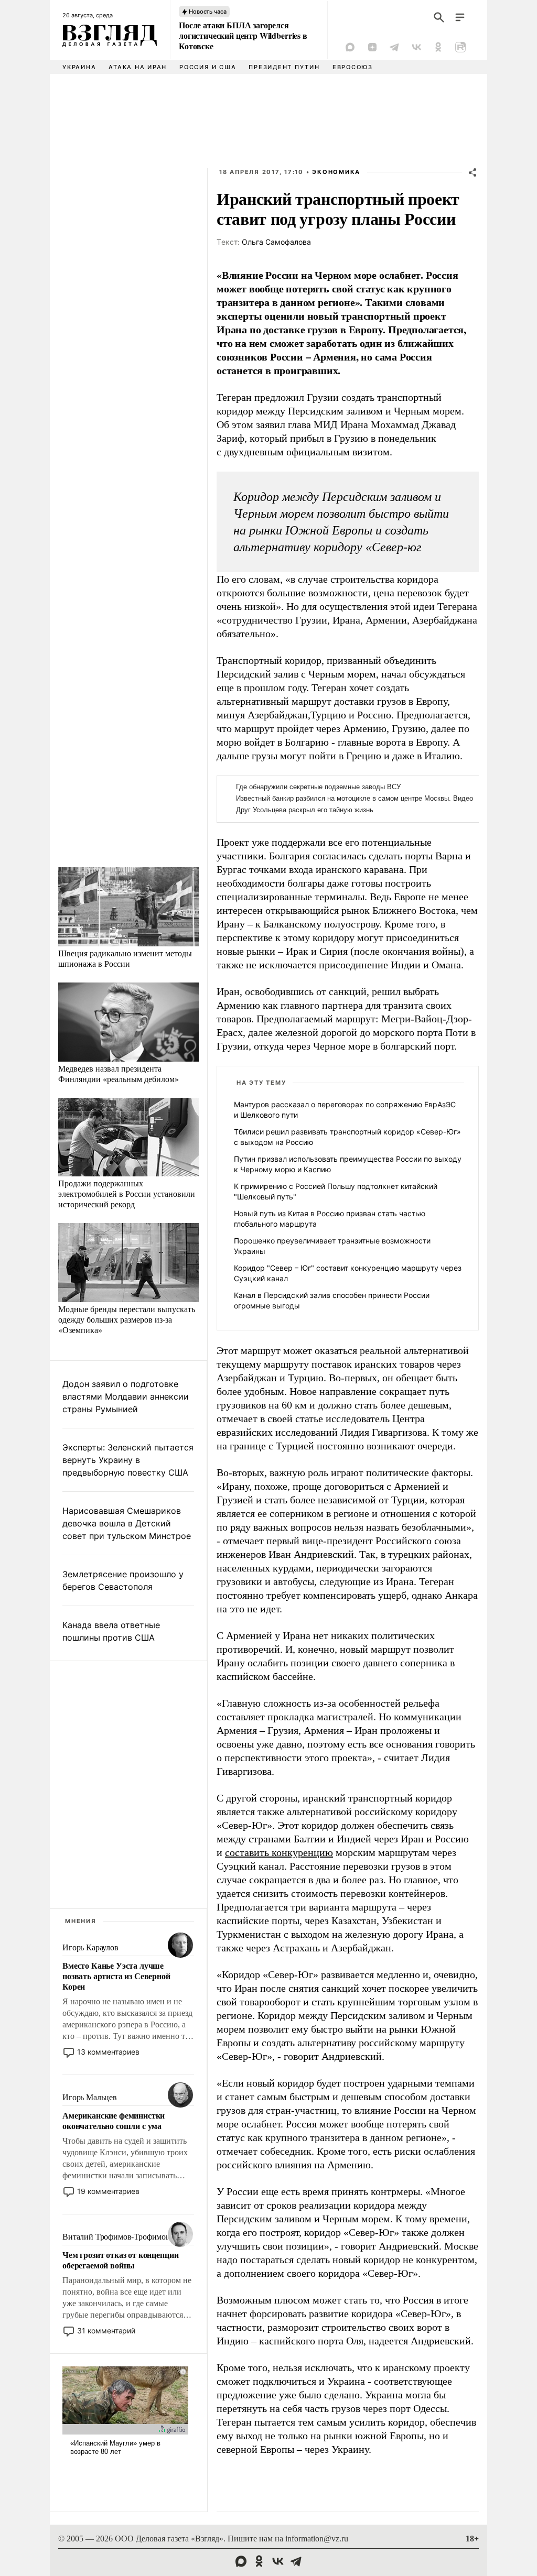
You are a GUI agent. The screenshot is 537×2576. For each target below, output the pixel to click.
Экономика (336, 172)
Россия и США (208, 67)
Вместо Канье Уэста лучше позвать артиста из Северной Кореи (116, 1976)
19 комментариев (108, 2191)
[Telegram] (394, 47)
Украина (79, 67)
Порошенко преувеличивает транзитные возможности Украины (332, 1246)
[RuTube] (460, 47)
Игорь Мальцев (90, 2097)
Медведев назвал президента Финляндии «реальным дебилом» (119, 1073)
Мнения (81, 1921)
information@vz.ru (317, 2539)
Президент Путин (284, 67)
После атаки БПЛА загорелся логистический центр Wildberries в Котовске (243, 36)
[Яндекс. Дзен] (372, 47)
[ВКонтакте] (416, 47)
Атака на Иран (138, 67)
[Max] (350, 47)
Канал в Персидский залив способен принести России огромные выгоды (332, 1300)
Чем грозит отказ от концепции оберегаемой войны (120, 2260)
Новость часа (208, 12)
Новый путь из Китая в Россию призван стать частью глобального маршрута (330, 1219)
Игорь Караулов (90, 1947)
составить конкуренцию (279, 1852)
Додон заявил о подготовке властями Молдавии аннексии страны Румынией (126, 1396)
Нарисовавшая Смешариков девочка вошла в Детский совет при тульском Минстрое (127, 1523)
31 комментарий (106, 2331)
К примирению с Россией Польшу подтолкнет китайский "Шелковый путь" (336, 1191)
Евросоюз (353, 67)
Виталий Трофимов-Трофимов (116, 2237)
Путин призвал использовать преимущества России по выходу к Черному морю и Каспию (348, 1164)
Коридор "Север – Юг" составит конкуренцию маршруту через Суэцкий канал (348, 1273)
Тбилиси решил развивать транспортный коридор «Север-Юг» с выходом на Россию (347, 1137)
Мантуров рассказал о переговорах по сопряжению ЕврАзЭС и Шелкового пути (345, 1110)
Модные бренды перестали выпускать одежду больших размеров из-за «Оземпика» (127, 1319)
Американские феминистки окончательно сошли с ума (114, 2121)
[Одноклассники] (438, 47)
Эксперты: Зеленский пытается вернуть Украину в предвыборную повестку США (128, 1460)
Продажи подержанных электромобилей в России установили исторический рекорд (127, 1193)
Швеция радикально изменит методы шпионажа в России (125, 958)
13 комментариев (108, 2052)
